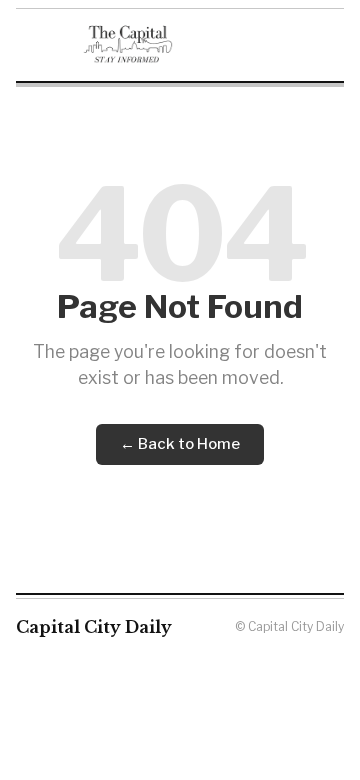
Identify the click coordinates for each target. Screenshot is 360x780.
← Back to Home (180, 444)
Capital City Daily (94, 627)
